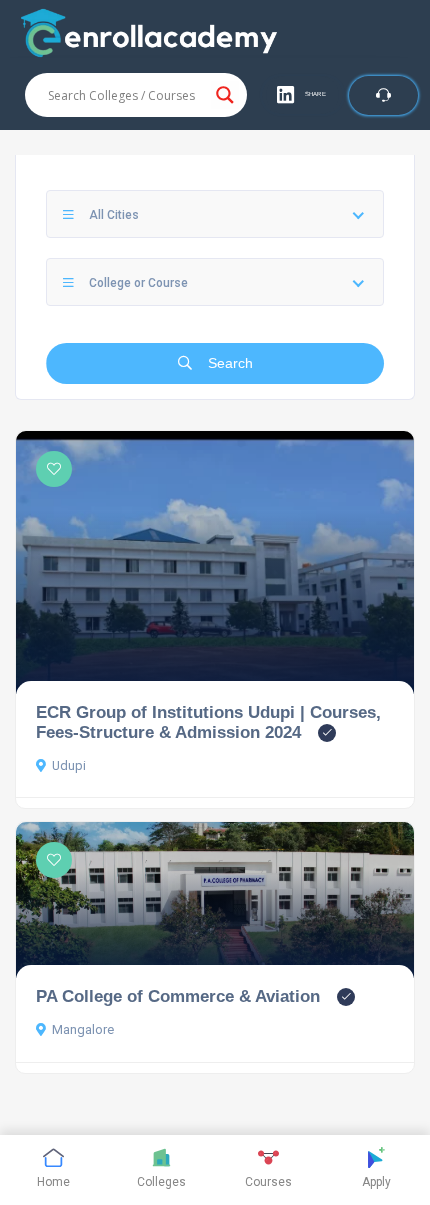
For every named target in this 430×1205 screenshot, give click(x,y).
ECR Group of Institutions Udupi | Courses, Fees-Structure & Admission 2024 (208, 722)
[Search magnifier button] (225, 95)
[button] (302, 95)
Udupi (69, 765)
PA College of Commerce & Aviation (178, 996)
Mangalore (83, 1029)
